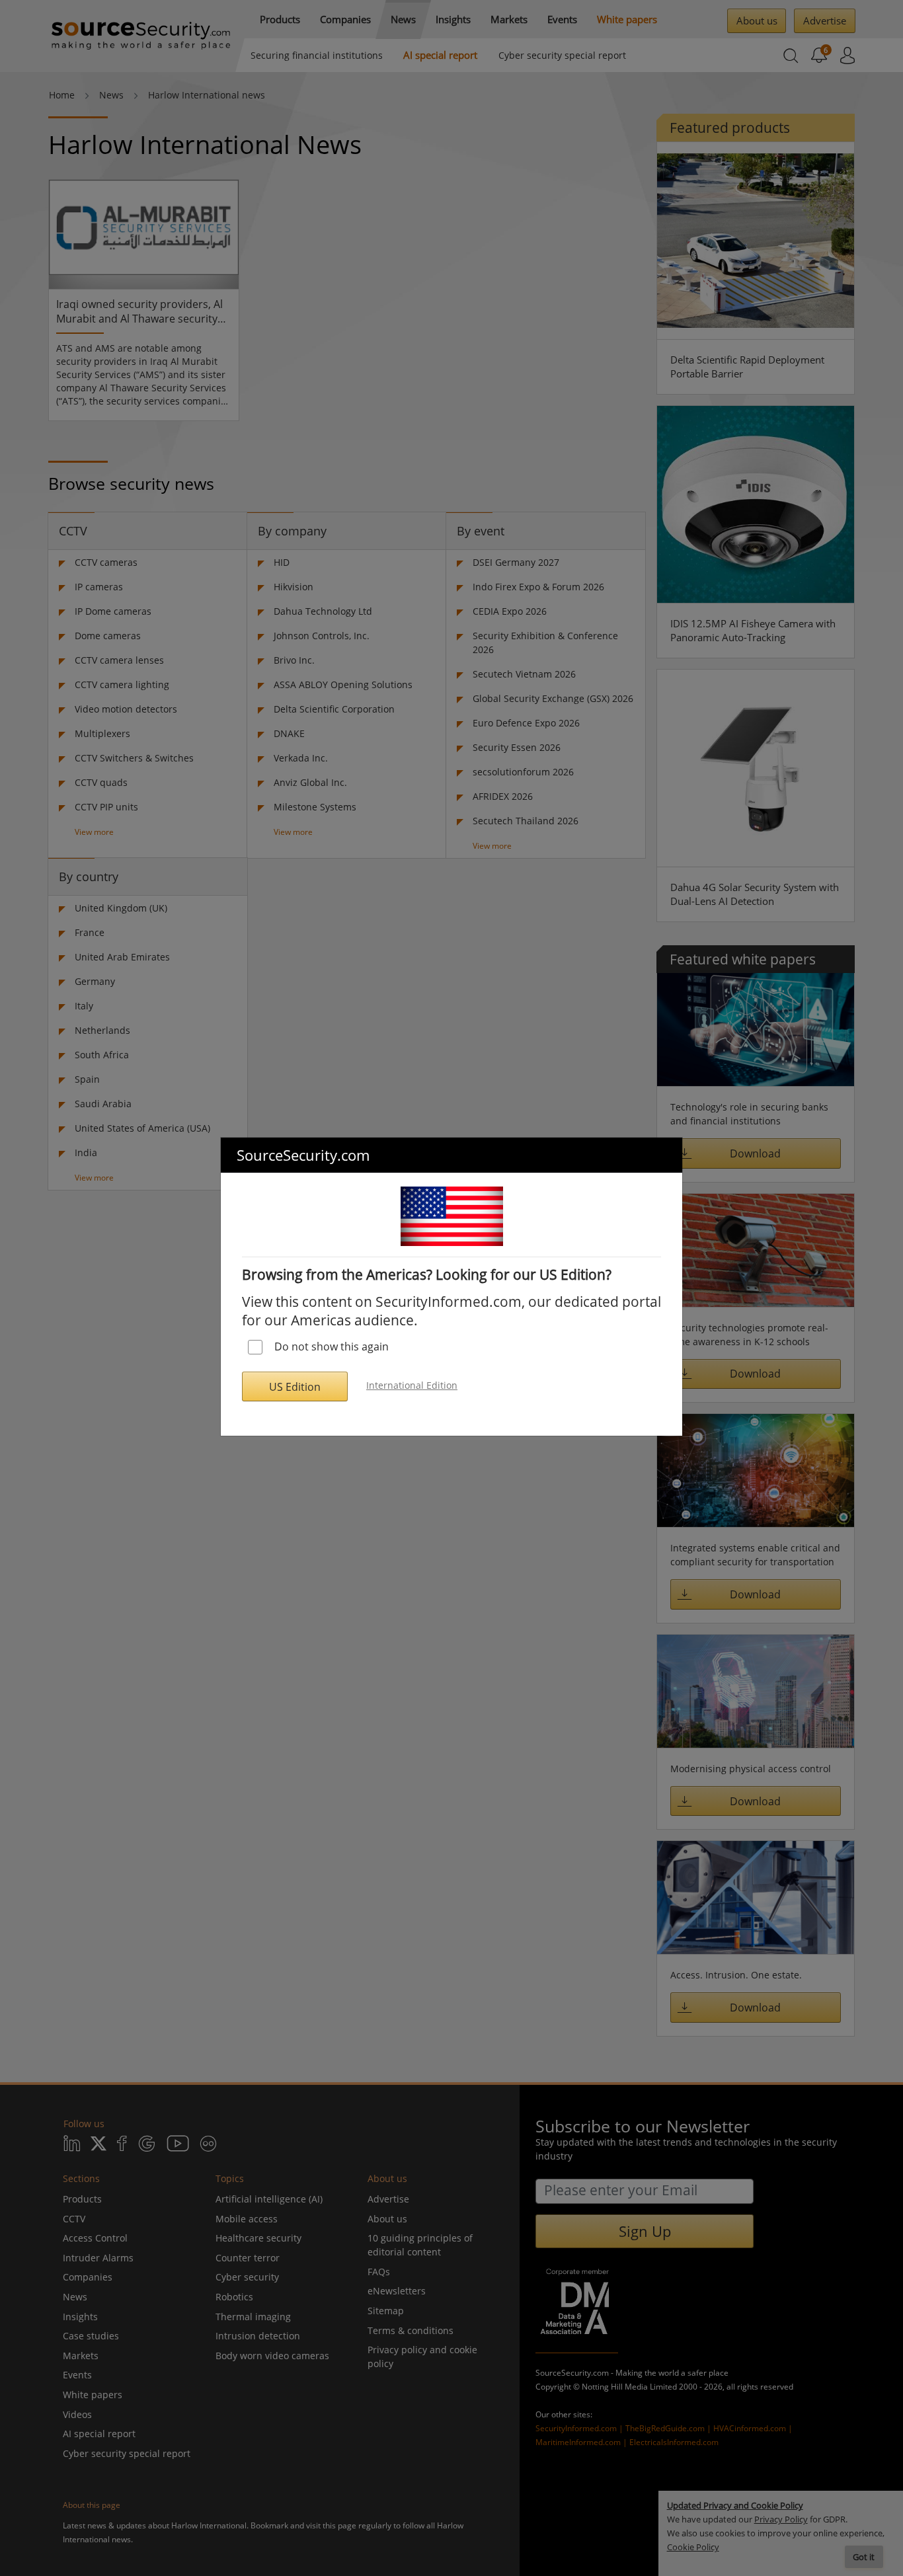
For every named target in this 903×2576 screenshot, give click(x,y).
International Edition (412, 1385)
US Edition (295, 1387)
